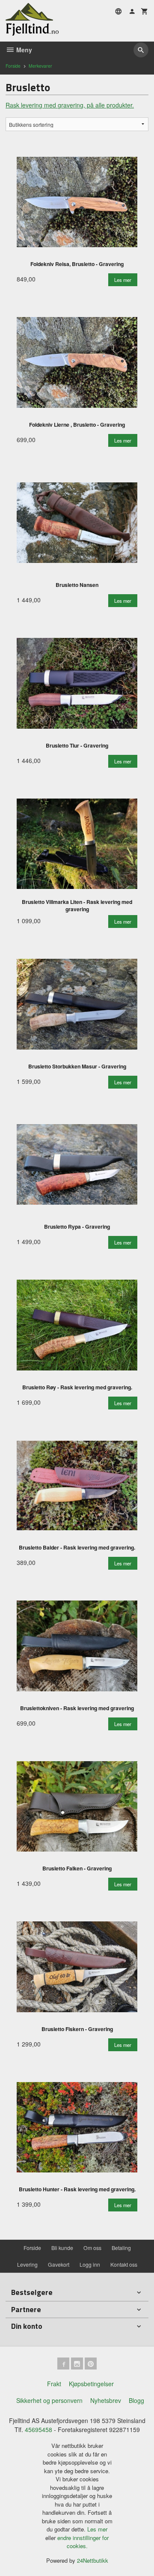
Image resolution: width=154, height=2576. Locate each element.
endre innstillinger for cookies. (83, 2542)
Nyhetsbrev (106, 2400)
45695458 (38, 2429)
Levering (27, 2264)
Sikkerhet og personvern (49, 2400)
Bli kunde (62, 2248)
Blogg (136, 2400)
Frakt (54, 2384)
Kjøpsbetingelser (91, 2384)
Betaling (121, 2248)
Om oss (92, 2248)
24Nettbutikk (93, 2560)
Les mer (97, 2529)
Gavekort (59, 2264)
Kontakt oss (124, 2264)
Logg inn (90, 2264)
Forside (13, 66)
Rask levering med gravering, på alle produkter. (70, 105)
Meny (23, 50)
